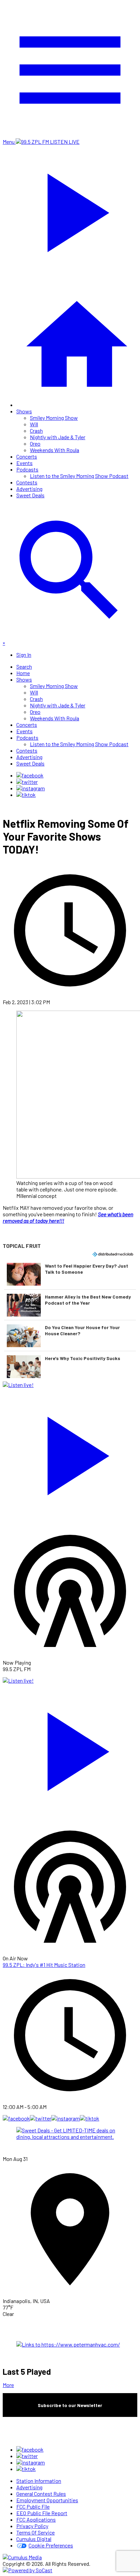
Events (24, 463)
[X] (27, 782)
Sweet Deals (30, 495)
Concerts (27, 456)
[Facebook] (30, 775)
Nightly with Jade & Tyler (58, 437)
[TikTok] (26, 795)
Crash (36, 431)
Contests (27, 482)
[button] (70, 1274)
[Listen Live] (70, 1453)
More (8, 2385)
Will (34, 424)
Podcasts (27, 469)
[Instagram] (31, 788)
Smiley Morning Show (54, 418)
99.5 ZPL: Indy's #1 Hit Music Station (44, 1965)
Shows (24, 411)
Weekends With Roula (55, 450)
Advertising (29, 489)
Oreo (35, 443)
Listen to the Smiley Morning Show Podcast (79, 476)
